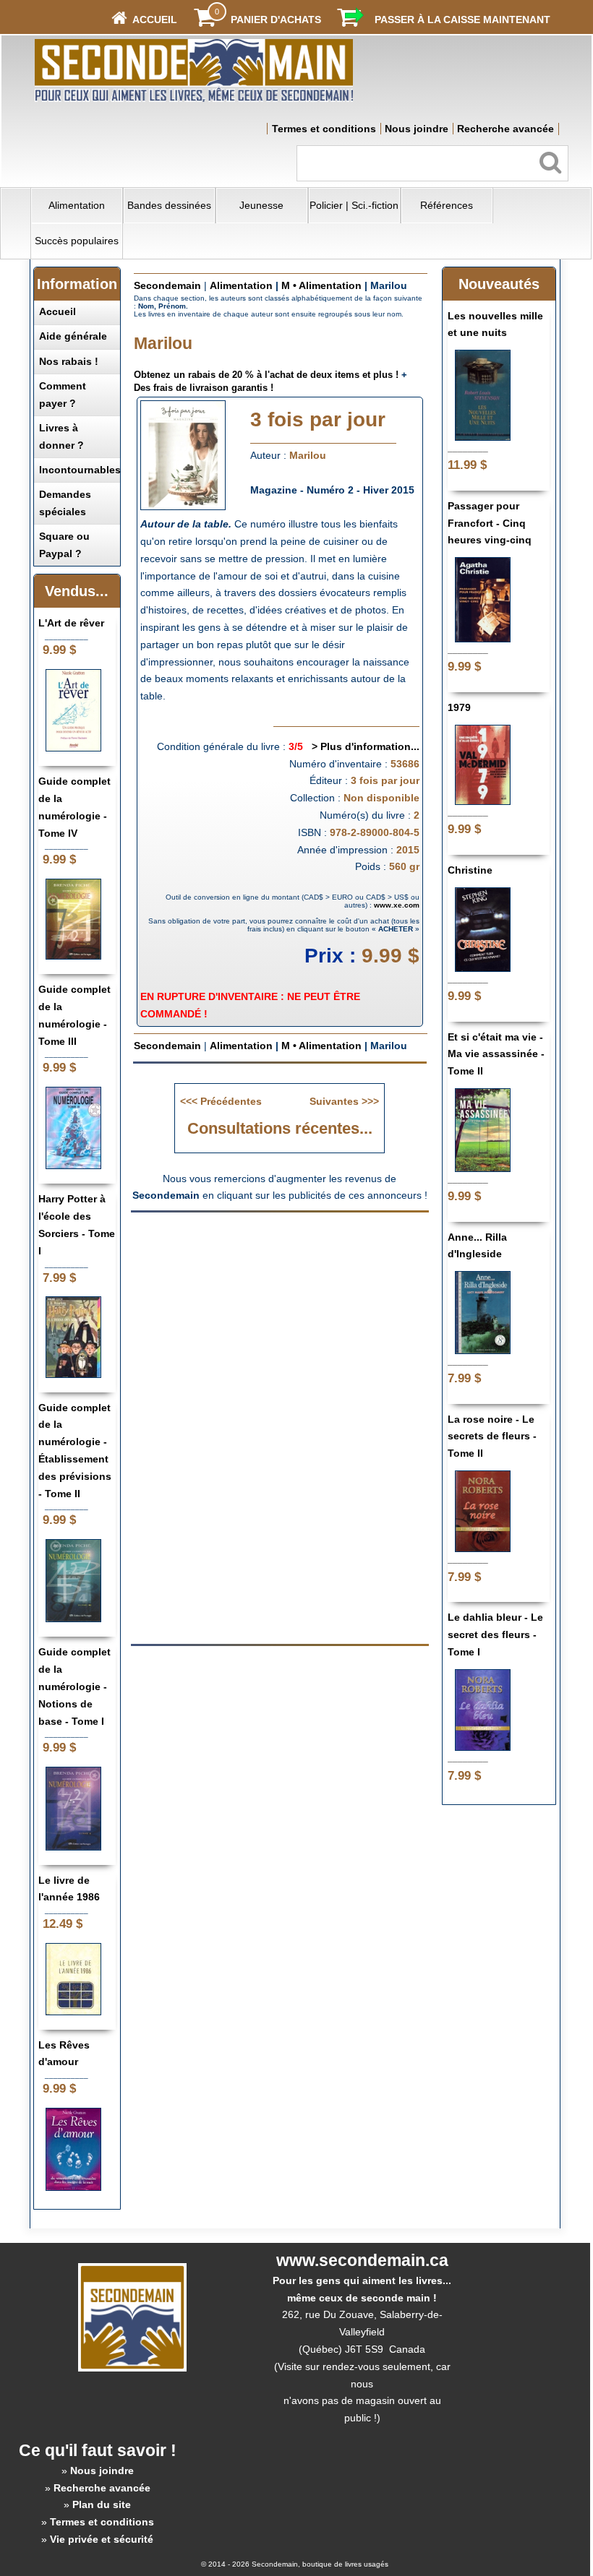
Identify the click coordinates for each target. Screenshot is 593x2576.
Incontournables (80, 470)
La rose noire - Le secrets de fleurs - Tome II (492, 1436)
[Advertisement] (280, 1323)
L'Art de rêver (71, 623)
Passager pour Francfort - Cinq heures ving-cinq (490, 523)
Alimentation (77, 205)
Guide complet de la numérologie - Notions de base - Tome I (74, 1686)
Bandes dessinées (169, 205)
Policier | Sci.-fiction (354, 205)
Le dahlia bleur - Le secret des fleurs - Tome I (495, 1634)
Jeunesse (261, 205)
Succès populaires (77, 241)
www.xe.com (397, 905)
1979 (459, 707)
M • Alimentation (321, 285)
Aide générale (73, 336)
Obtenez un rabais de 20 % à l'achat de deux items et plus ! (266, 375)
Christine (470, 870)
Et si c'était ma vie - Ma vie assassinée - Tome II (496, 1054)
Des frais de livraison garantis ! (204, 388)
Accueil (57, 311)
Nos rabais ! (69, 361)
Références (447, 205)
